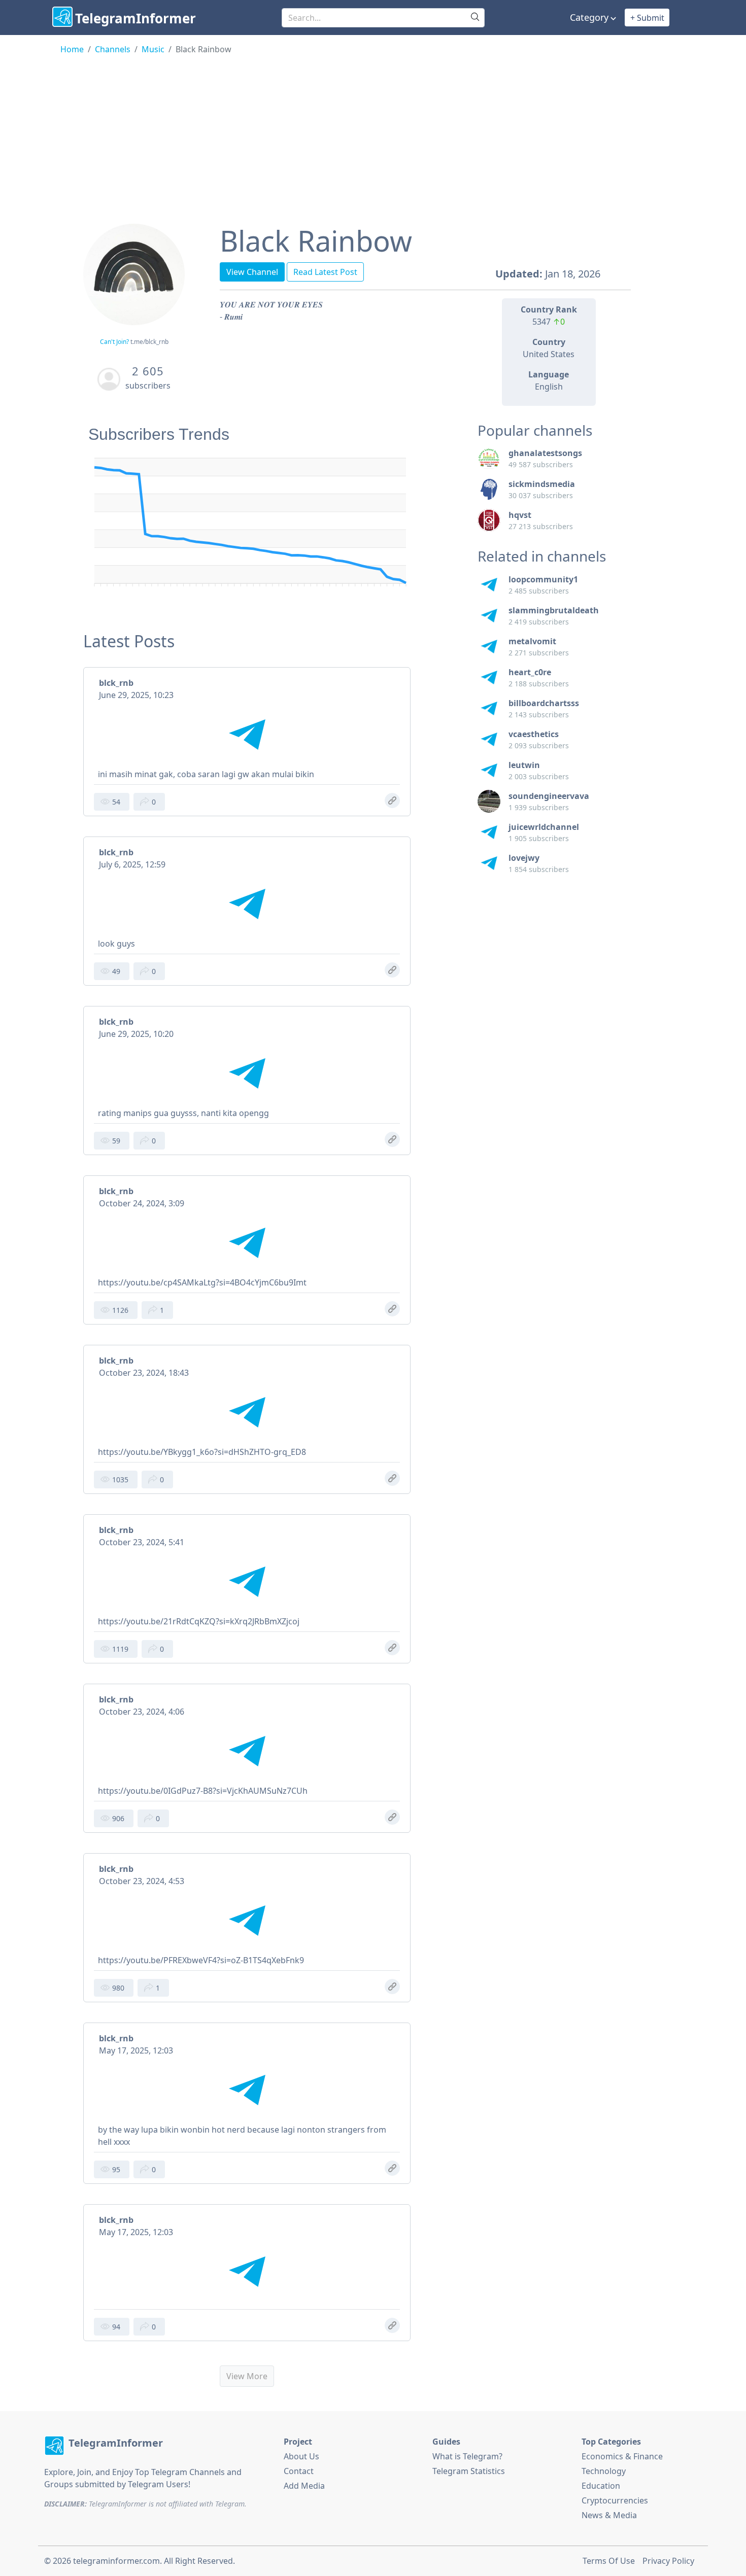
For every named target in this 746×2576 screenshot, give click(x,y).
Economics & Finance (622, 2456)
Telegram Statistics (469, 2471)
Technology (604, 2471)
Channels (113, 49)
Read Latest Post (325, 272)
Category (589, 17)
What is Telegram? (467, 2456)
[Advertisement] (373, 131)
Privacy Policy (668, 2561)
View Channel (252, 272)
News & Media (609, 2515)
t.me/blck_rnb (149, 342)
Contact (299, 2471)
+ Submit (647, 18)
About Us (301, 2456)
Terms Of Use (609, 2561)
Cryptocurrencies (615, 2500)
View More (247, 2376)
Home (72, 49)
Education (601, 2486)
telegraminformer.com (116, 2561)
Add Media (304, 2486)
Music (153, 49)
